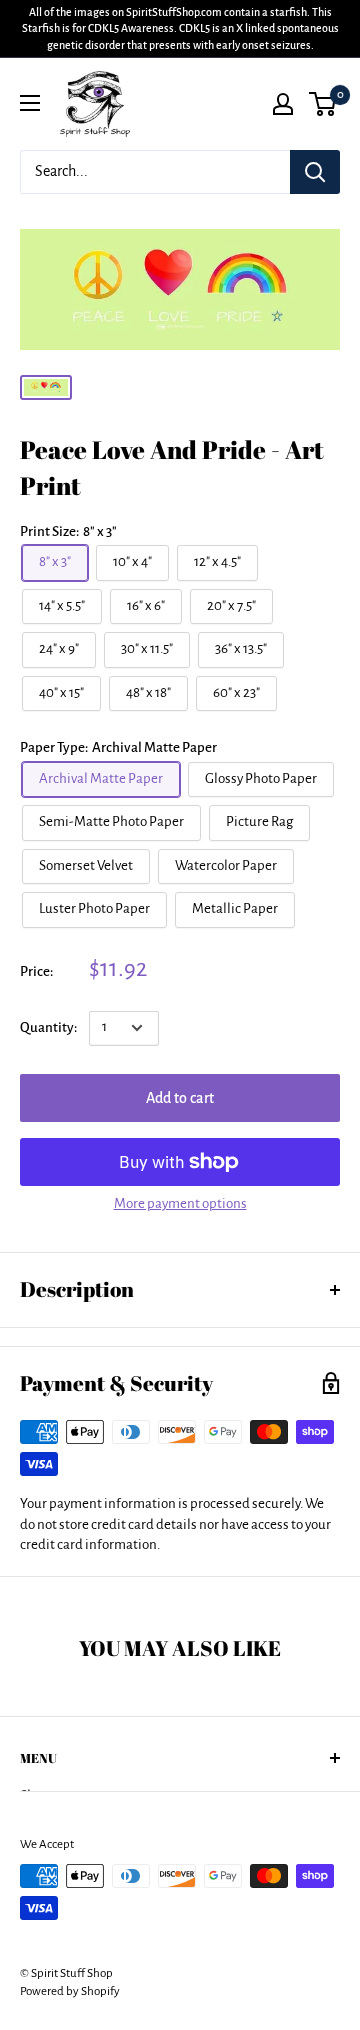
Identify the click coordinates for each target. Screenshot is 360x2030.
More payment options (180, 1203)
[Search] (315, 172)
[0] (323, 104)
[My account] (283, 104)
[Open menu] (30, 103)
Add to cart (180, 1098)
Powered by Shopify (70, 1991)
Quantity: (48, 1027)
